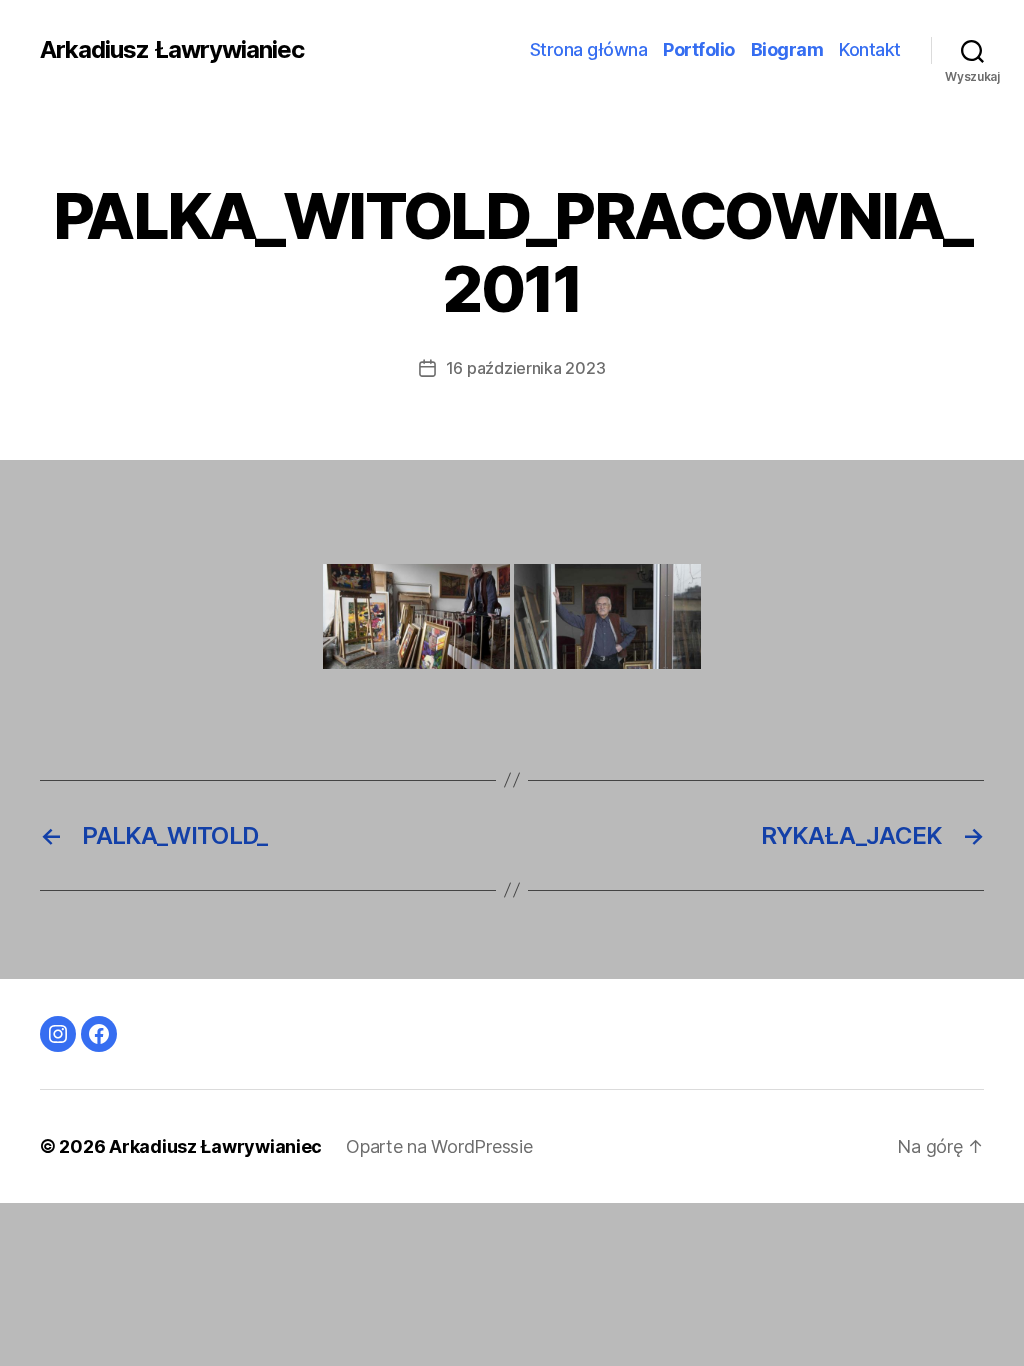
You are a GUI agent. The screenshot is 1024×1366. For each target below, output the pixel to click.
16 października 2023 (526, 368)
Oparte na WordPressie (439, 1146)
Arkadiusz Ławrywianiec (172, 50)
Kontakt (870, 49)
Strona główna (589, 49)
